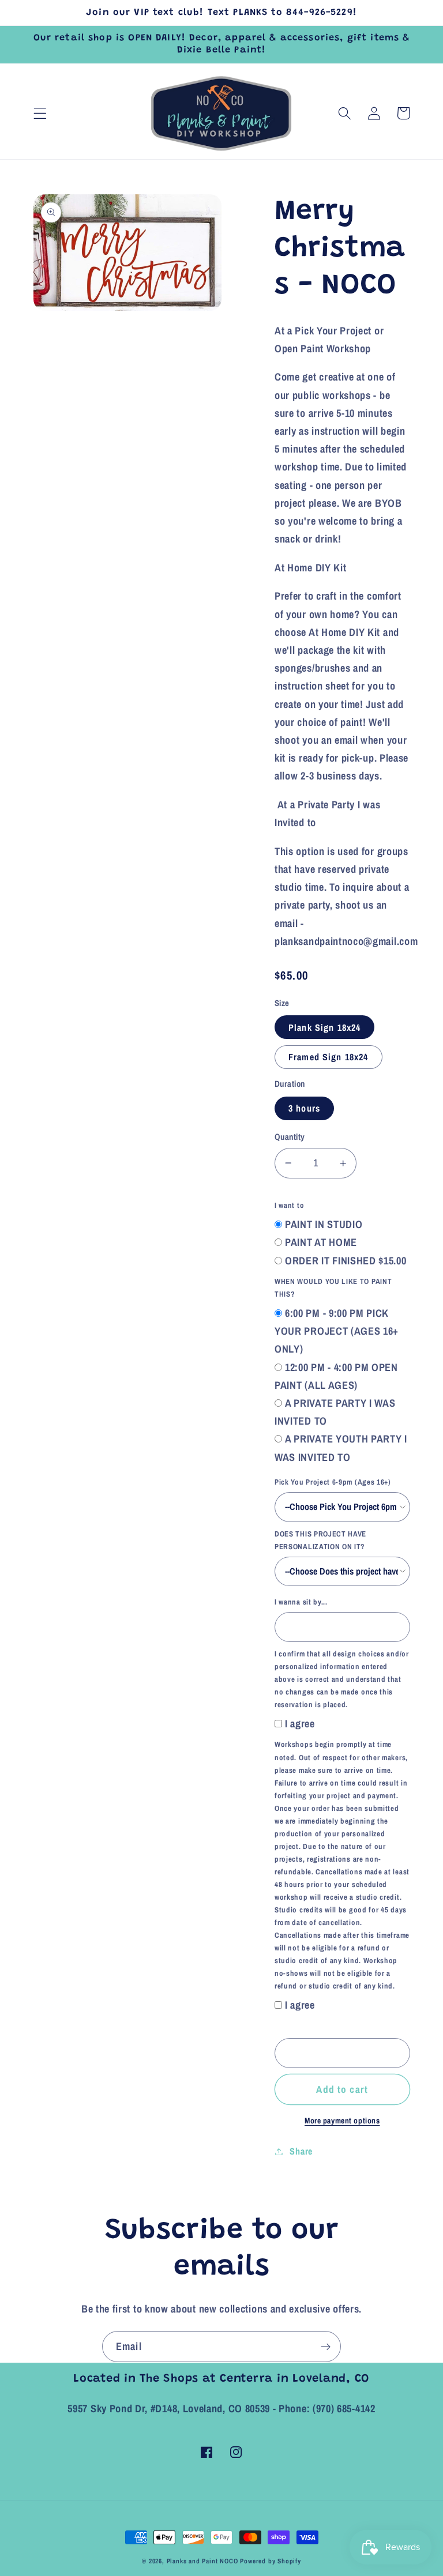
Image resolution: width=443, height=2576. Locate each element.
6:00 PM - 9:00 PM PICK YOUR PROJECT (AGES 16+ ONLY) (337, 1331)
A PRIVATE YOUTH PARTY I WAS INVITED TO (341, 1448)
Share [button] (301, 2151)
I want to (289, 1205)
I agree (300, 1724)
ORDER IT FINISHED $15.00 (346, 1261)
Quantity (290, 1137)
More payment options (342, 2121)
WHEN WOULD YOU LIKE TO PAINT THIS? (333, 1288)
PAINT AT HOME (321, 1242)
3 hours (304, 1108)
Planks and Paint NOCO (202, 2561)
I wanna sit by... (301, 1602)
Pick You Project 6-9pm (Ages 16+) (333, 1482)
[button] (40, 113)
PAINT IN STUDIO (324, 1224)
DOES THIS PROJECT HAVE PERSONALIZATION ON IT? (320, 1540)
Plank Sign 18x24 (324, 1027)
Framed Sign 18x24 (329, 1057)
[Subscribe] (326, 2347)
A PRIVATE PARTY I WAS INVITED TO (335, 1412)
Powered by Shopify (271, 2561)
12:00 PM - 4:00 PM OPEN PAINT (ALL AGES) (336, 1376)
